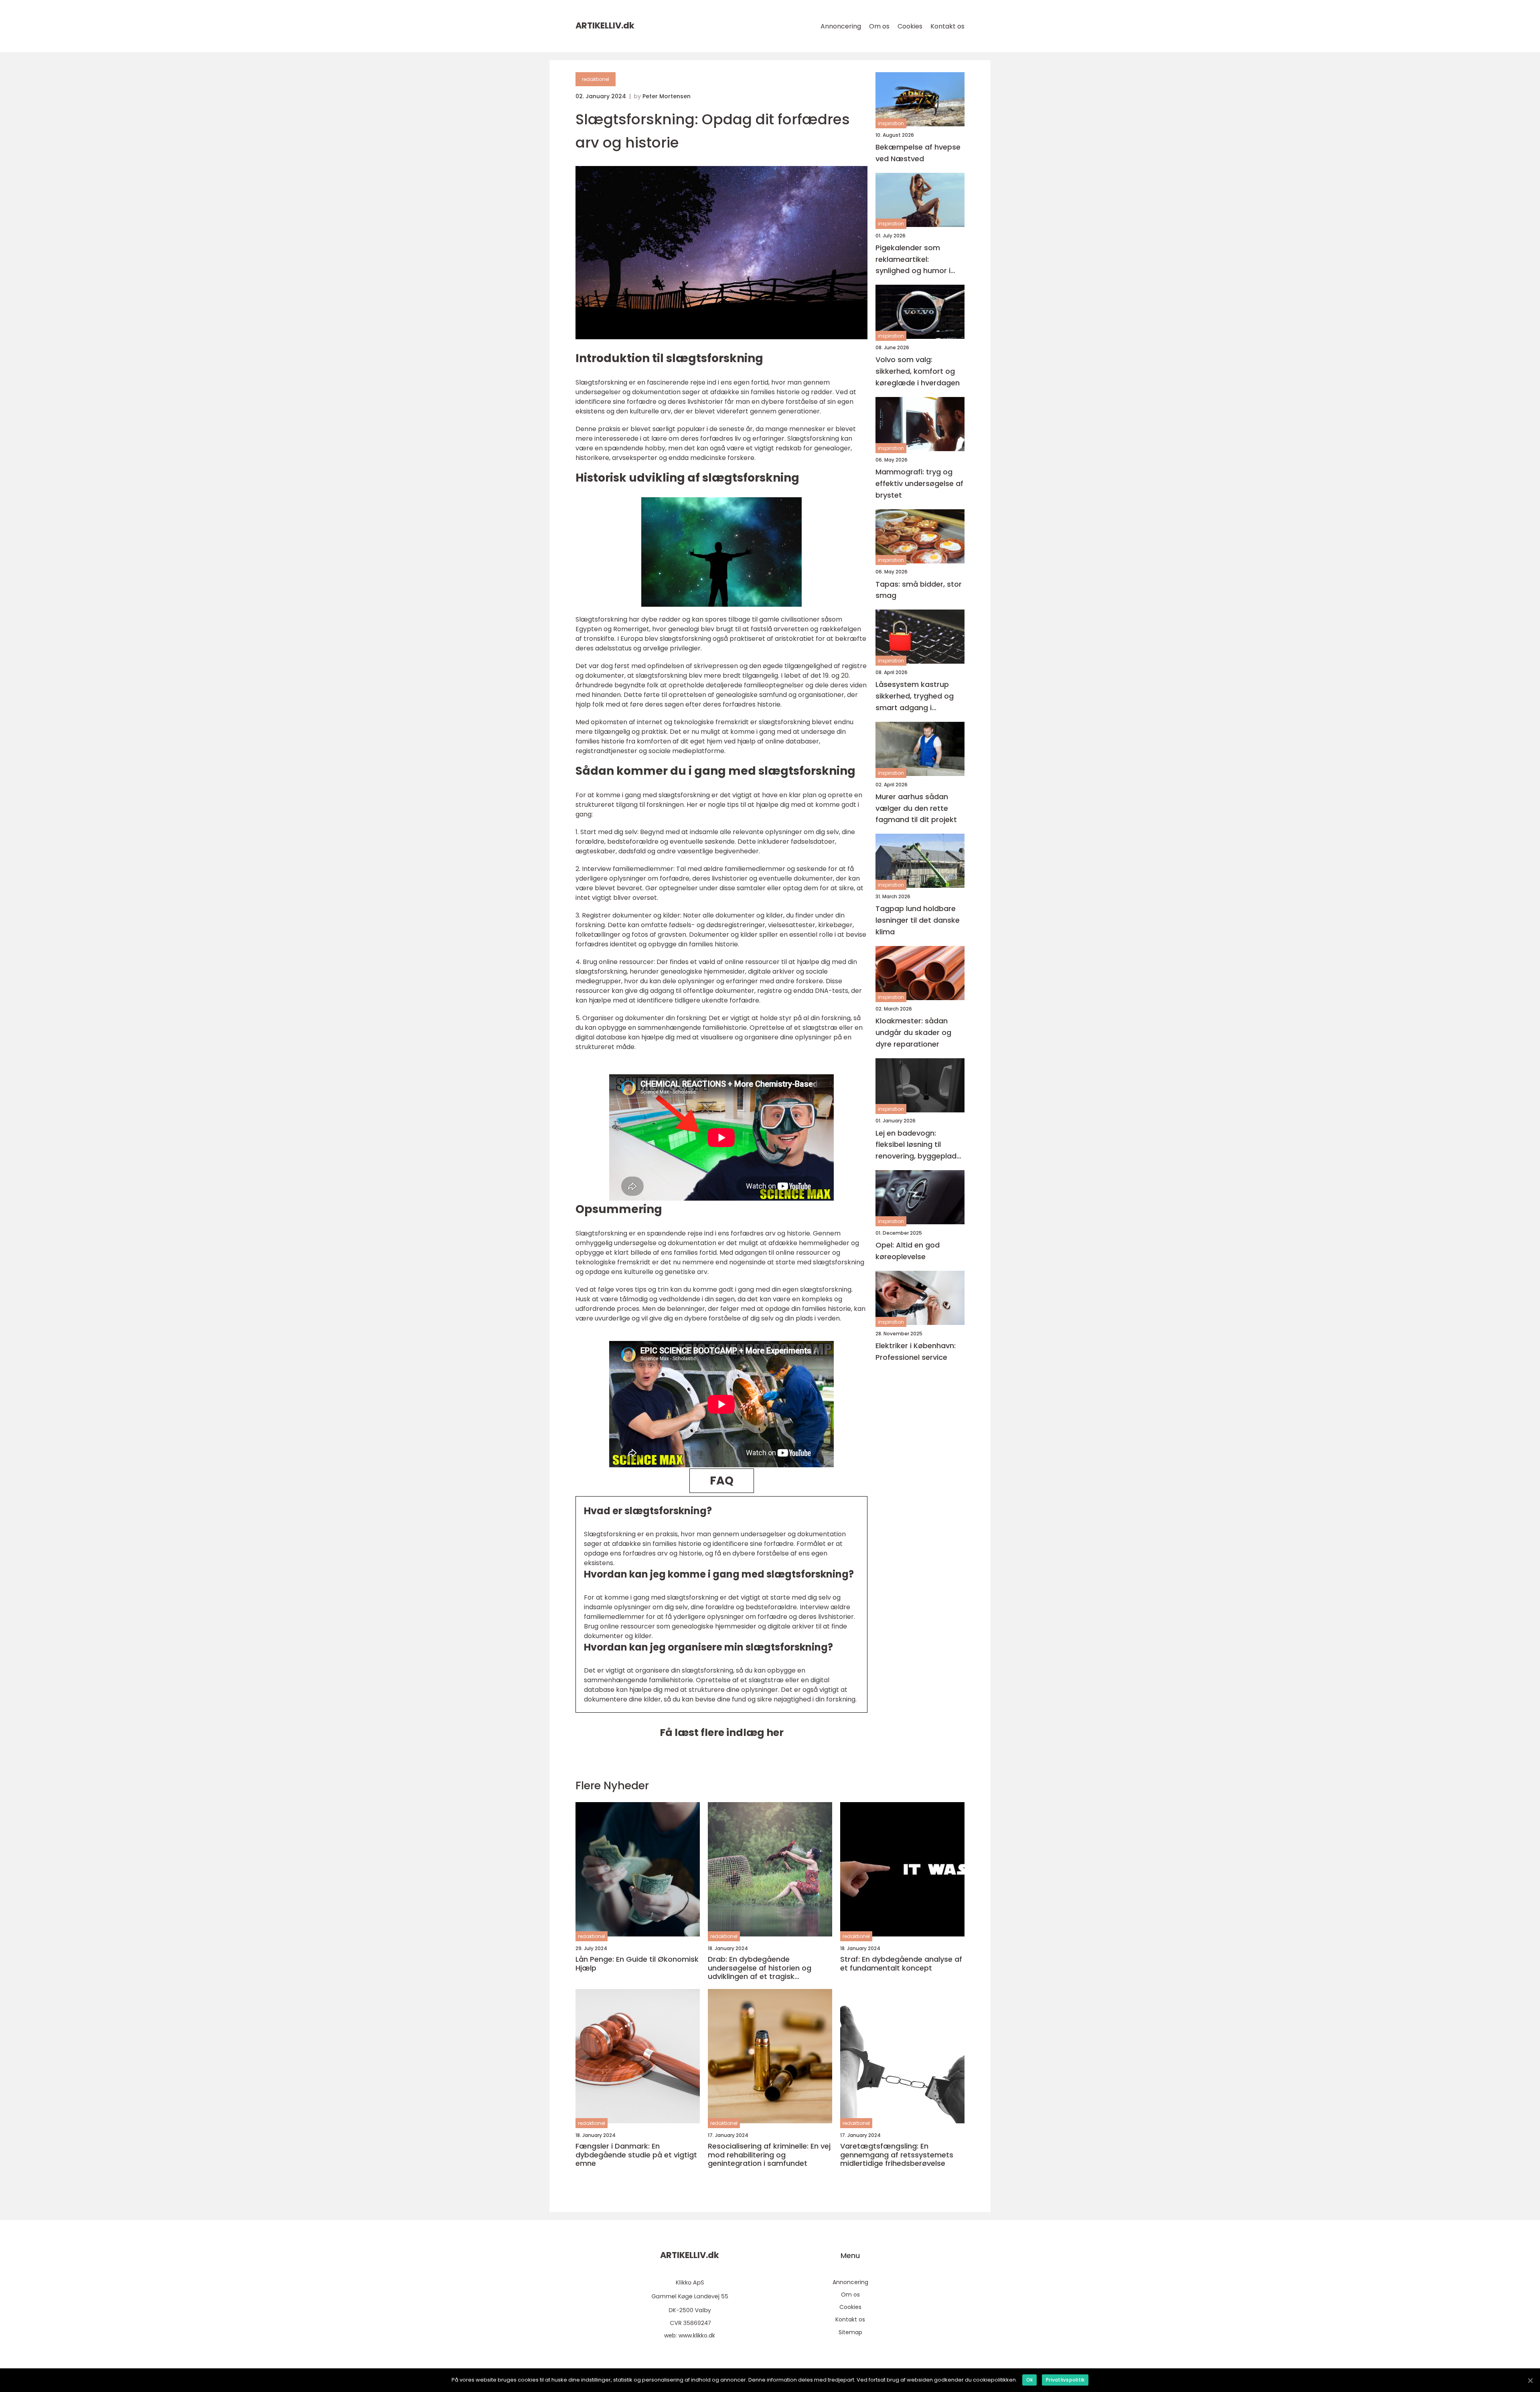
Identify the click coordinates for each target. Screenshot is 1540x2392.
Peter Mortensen (667, 96)
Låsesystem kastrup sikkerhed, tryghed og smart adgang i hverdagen (915, 696)
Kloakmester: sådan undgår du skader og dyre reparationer (913, 1032)
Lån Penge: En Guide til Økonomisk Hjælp (637, 1964)
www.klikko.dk (697, 2335)
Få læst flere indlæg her (722, 1733)
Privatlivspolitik (1065, 2380)
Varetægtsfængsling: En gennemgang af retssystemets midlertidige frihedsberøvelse (897, 2155)
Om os (879, 26)
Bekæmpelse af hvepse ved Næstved (918, 153)
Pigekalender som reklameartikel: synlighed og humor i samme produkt (913, 260)
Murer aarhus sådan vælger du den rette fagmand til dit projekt (916, 808)
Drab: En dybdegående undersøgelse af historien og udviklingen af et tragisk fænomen (760, 1968)
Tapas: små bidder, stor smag (919, 590)
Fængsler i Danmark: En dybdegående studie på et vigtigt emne (636, 2155)
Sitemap (850, 2332)
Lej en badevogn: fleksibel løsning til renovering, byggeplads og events (918, 1145)
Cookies (910, 26)
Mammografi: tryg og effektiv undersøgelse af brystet (919, 483)
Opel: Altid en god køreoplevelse (908, 1251)
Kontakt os (947, 26)
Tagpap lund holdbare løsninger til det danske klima (918, 921)
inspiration (891, 123)
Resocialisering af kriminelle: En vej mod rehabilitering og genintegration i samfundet (769, 2155)
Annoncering (841, 26)
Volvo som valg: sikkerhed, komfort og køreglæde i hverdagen (918, 372)
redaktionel (596, 79)
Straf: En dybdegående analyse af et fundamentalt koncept (901, 1964)
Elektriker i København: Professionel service (916, 1351)
